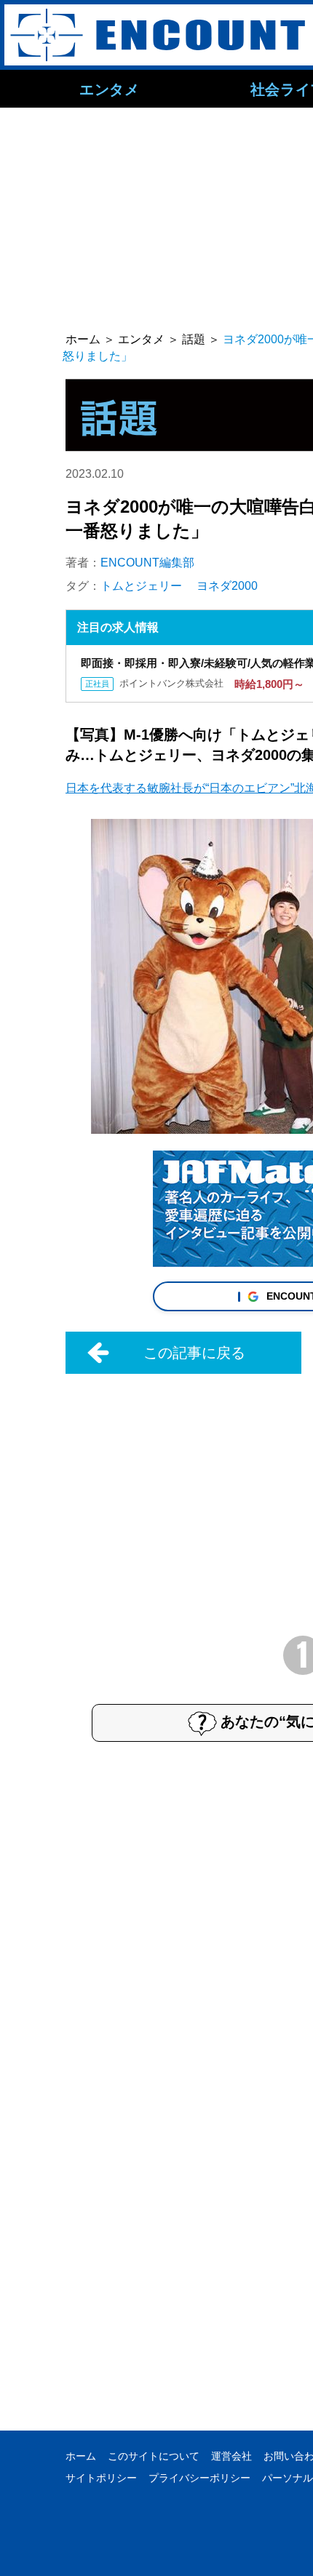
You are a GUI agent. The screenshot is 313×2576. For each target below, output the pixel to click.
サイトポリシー (101, 2478)
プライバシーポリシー (199, 2478)
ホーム (81, 2456)
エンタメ (109, 89)
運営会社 (231, 2456)
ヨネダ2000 (227, 586)
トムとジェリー (141, 586)
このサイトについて (154, 2456)
